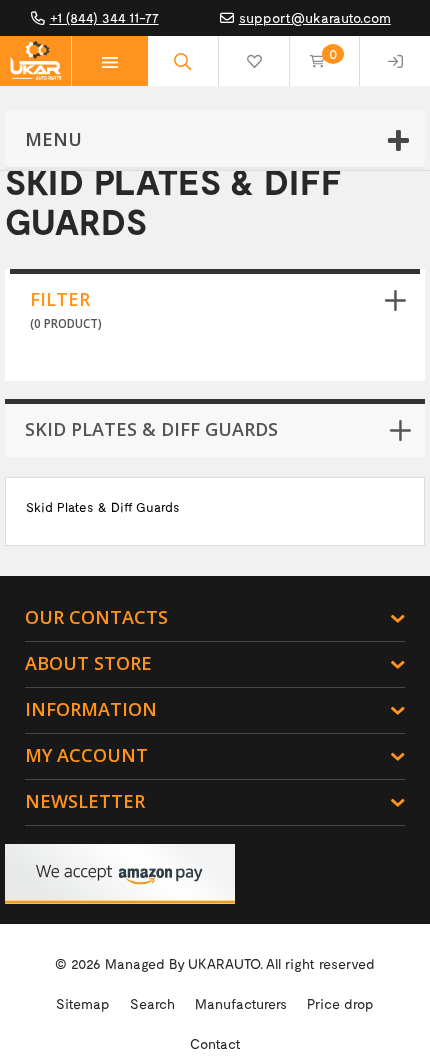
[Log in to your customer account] (395, 61)
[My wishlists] (254, 61)
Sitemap (83, 1003)
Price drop (340, 1003)
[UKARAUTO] (35, 61)
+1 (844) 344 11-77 (104, 17)
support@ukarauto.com (315, 17)
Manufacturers (241, 1003)
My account (86, 755)
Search (152, 1003)
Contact (215, 1043)
